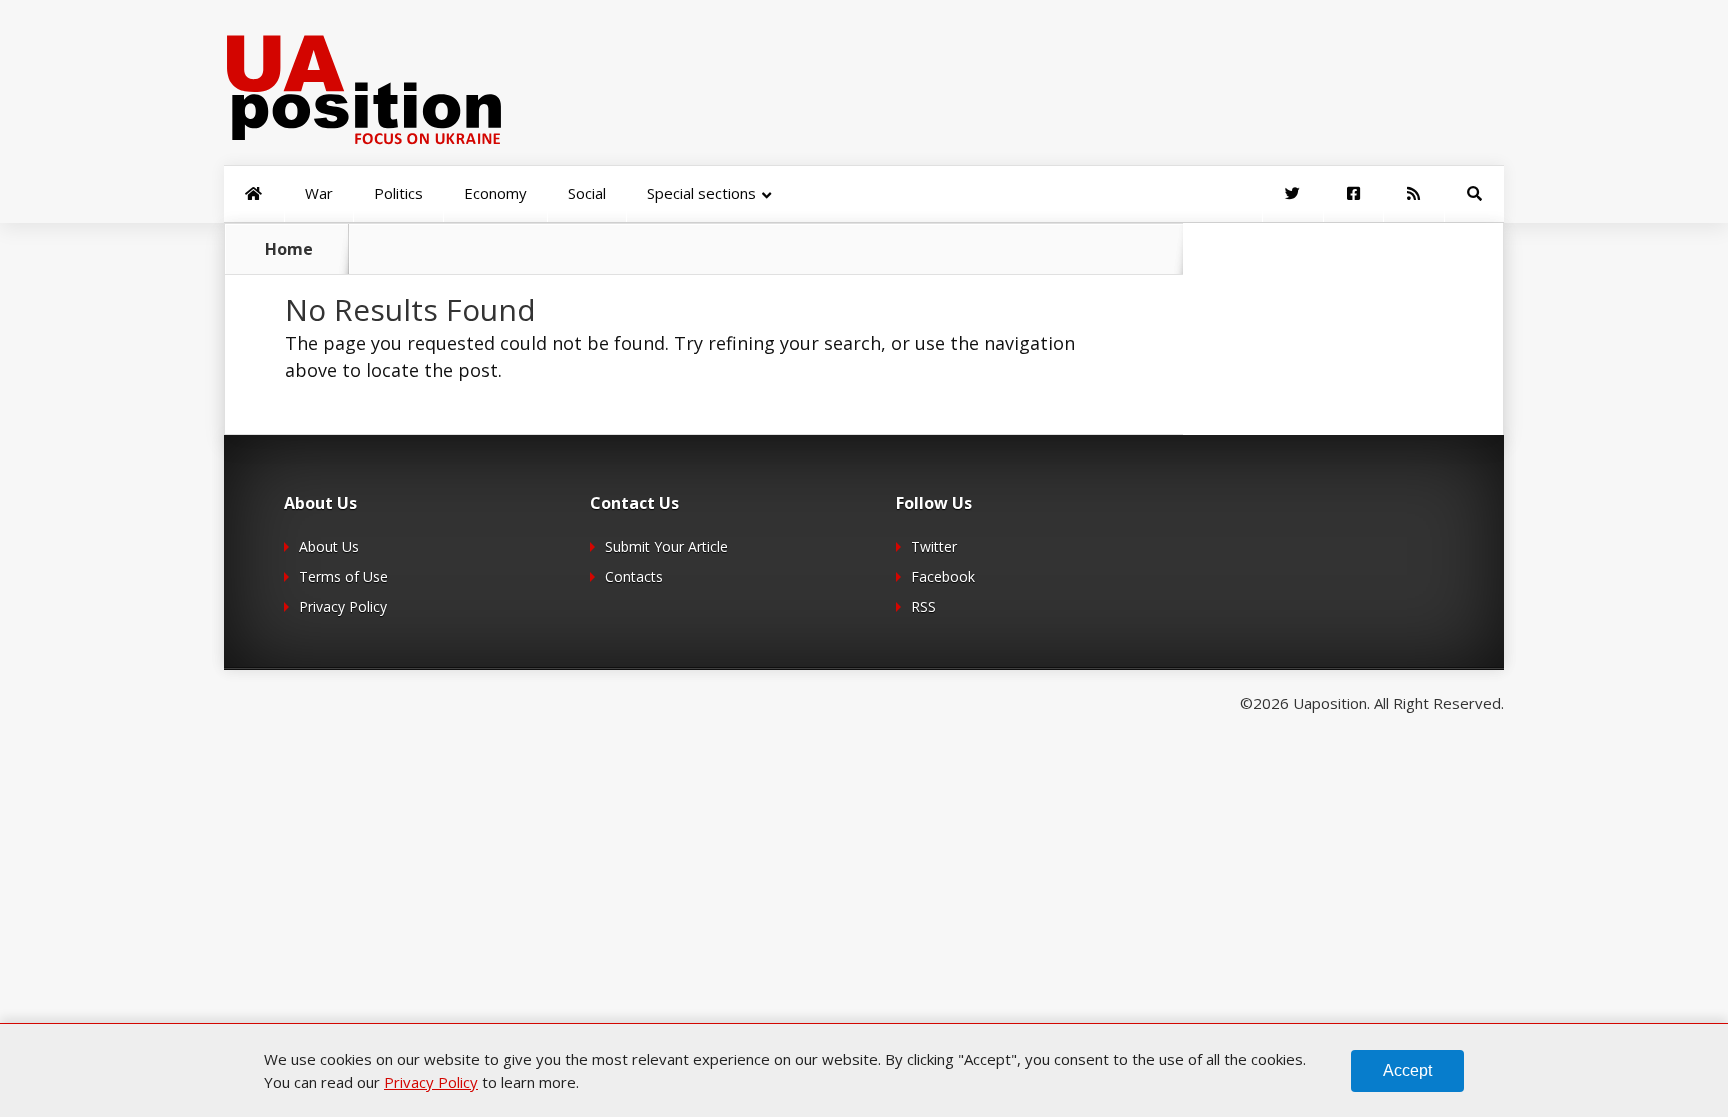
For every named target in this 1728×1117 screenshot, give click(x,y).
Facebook (943, 576)
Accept (1407, 1070)
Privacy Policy (343, 606)
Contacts (634, 576)
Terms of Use (343, 576)
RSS (923, 606)
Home (289, 249)
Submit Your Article (666, 546)
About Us (329, 546)
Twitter (934, 546)
